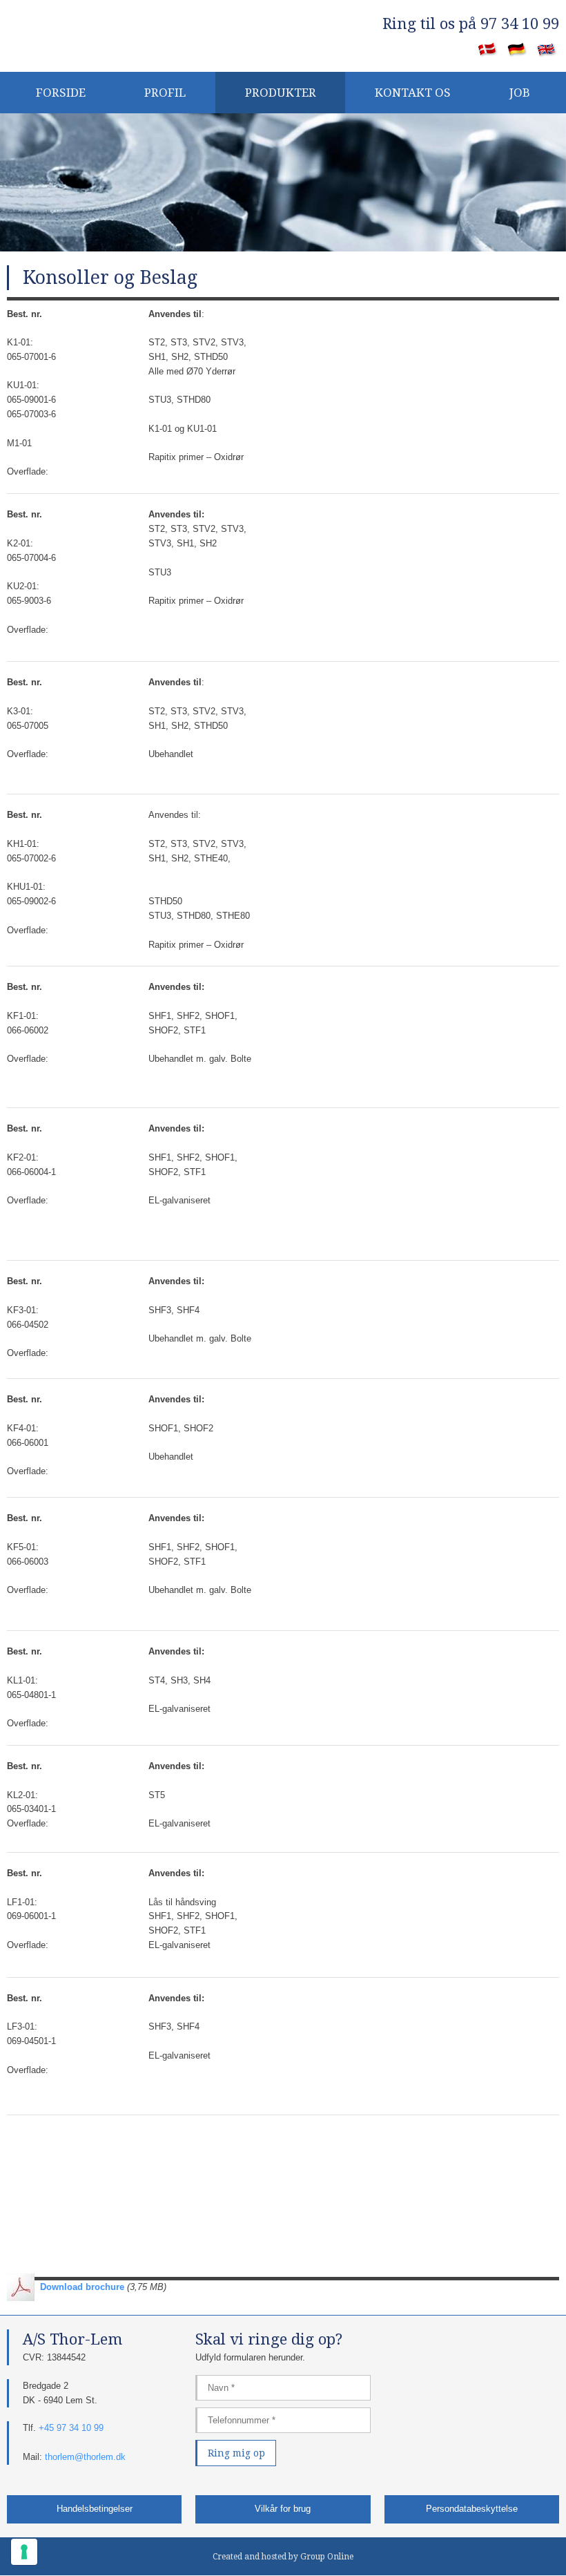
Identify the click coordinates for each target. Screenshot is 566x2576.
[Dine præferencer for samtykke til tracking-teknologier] (24, 2552)
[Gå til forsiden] (94, 32)
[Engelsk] (547, 50)
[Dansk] (488, 50)
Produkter (281, 93)
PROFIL (165, 93)
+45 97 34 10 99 (71, 2428)
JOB (520, 93)
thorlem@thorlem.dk (85, 2457)
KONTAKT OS (413, 93)
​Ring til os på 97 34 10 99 (471, 24)
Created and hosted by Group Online (283, 2557)
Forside (61, 93)
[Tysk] (517, 50)
